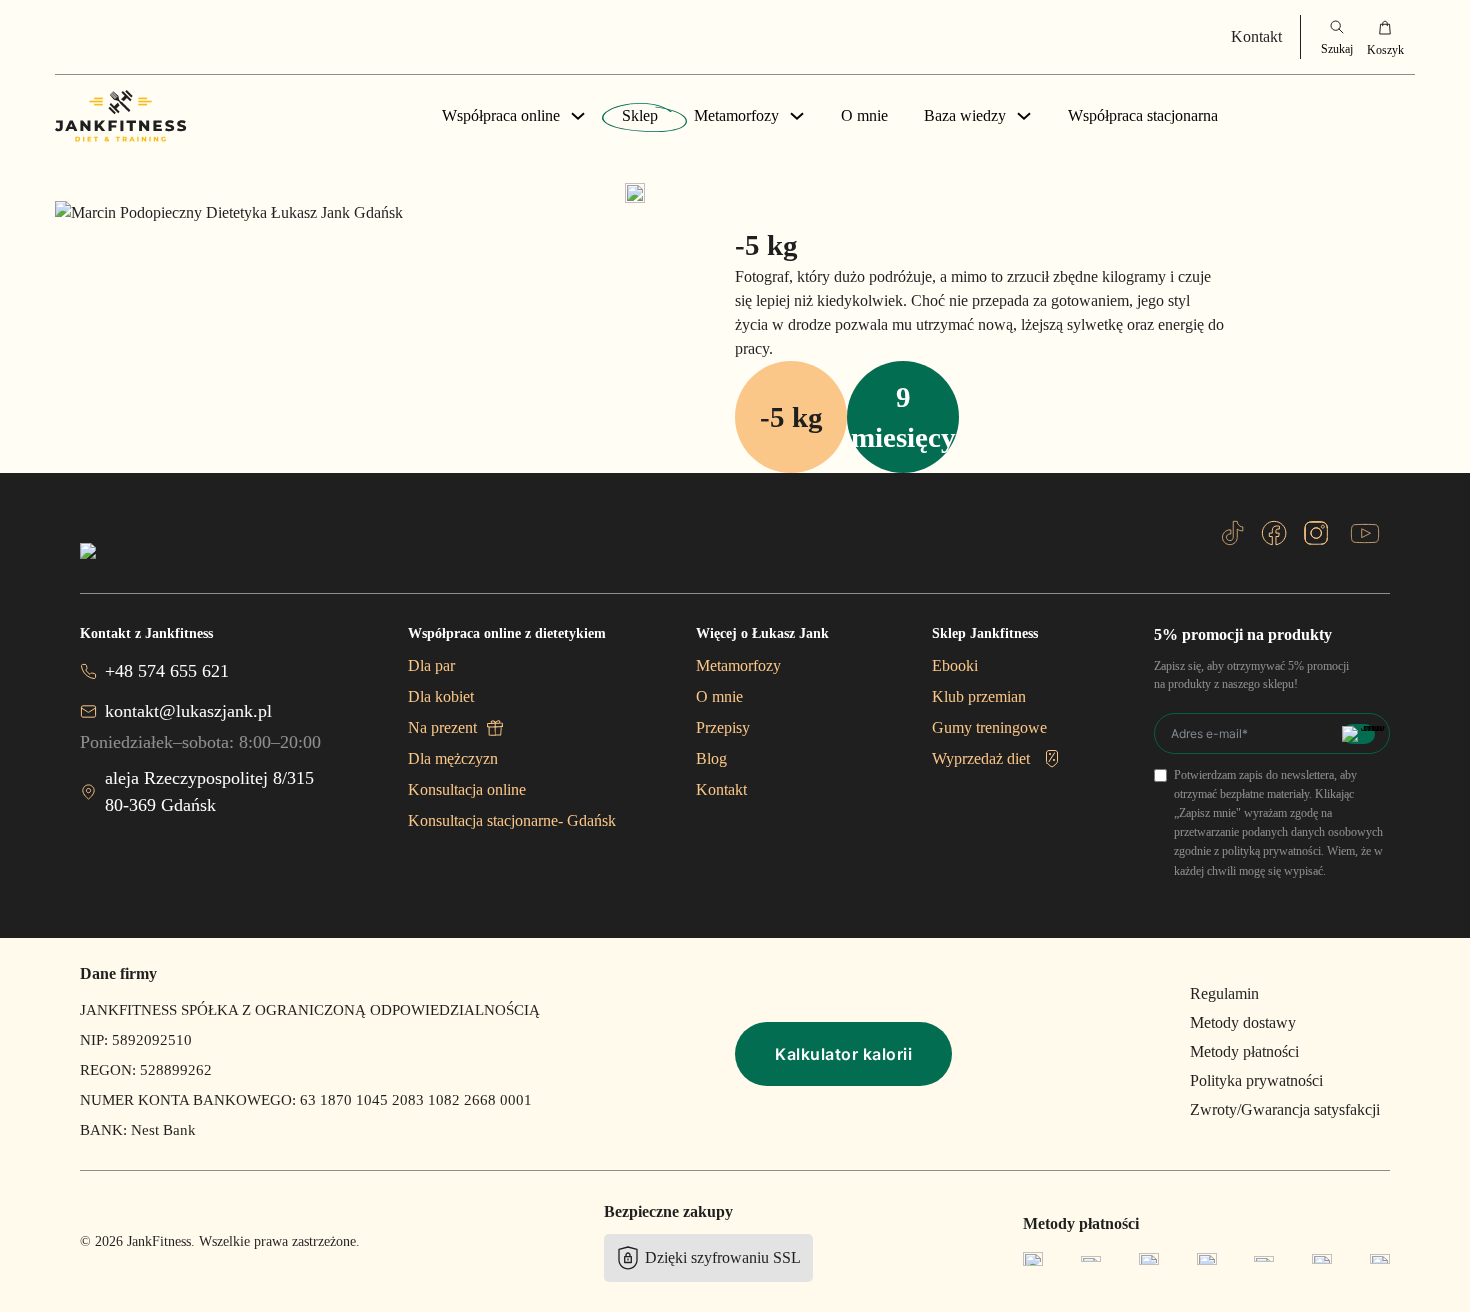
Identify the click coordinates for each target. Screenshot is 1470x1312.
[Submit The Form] (1358, 734)
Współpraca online (501, 115)
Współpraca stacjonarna (1143, 115)
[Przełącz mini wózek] (1385, 37)
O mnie (864, 115)
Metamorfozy (736, 115)
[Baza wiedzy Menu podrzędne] (1024, 116)
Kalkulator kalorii (843, 1054)
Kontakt (1256, 36)
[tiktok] (1233, 533)
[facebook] (1274, 533)
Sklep (640, 115)
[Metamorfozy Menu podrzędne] (797, 116)
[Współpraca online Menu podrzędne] (578, 116)
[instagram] (1316, 533)
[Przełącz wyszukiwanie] (1337, 37)
